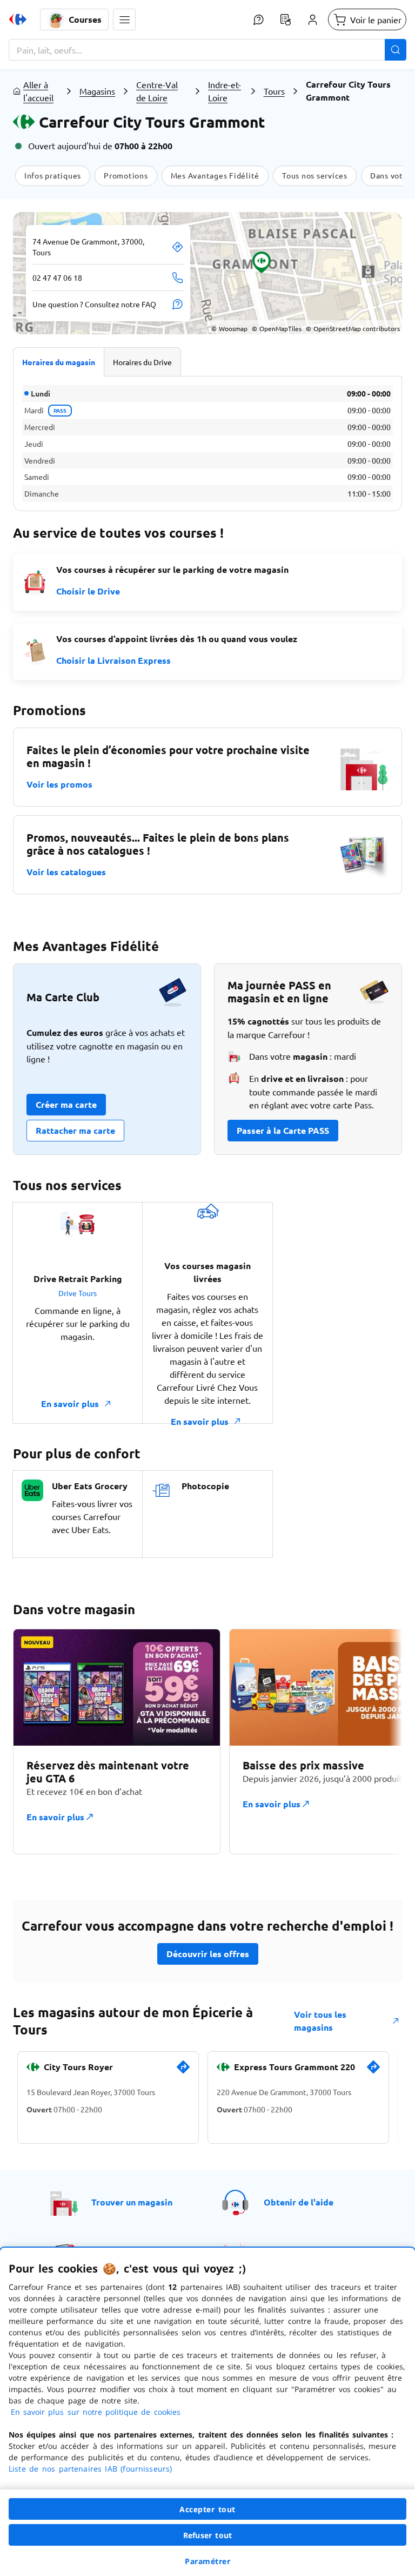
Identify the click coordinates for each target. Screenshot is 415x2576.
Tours (274, 91)
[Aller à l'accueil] (18, 19)
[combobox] (207, 50)
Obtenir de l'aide (299, 2202)
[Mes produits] (285, 19)
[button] (124, 19)
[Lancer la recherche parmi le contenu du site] (396, 50)
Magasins (97, 91)
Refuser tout (207, 2535)
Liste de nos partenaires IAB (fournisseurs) (90, 2469)
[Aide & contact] (258, 19)
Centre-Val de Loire (157, 91)
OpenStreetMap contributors (353, 328)
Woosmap (229, 328)
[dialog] (207, 2412)
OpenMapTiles (277, 328)
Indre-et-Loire (225, 91)
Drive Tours (78, 1293)
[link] (183, 2071)
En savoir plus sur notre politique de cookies (96, 2412)
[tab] (59, 362)
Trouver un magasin (132, 2202)
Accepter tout (207, 2509)
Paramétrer (207, 2561)
